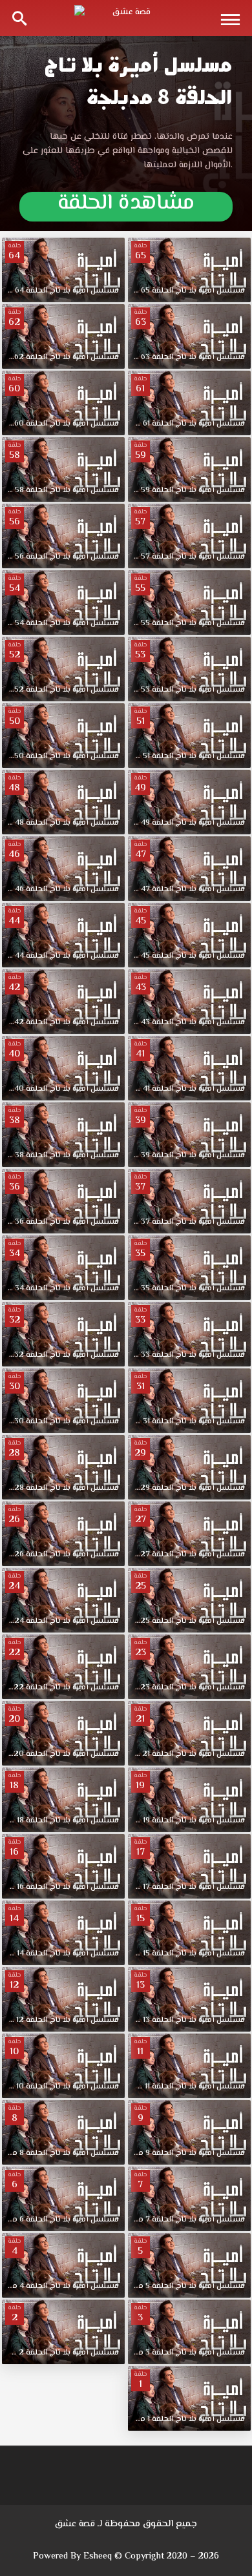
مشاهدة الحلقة (126, 206)
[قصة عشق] (126, 18)
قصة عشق (75, 2524)
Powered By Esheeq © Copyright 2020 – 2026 (126, 2557)
